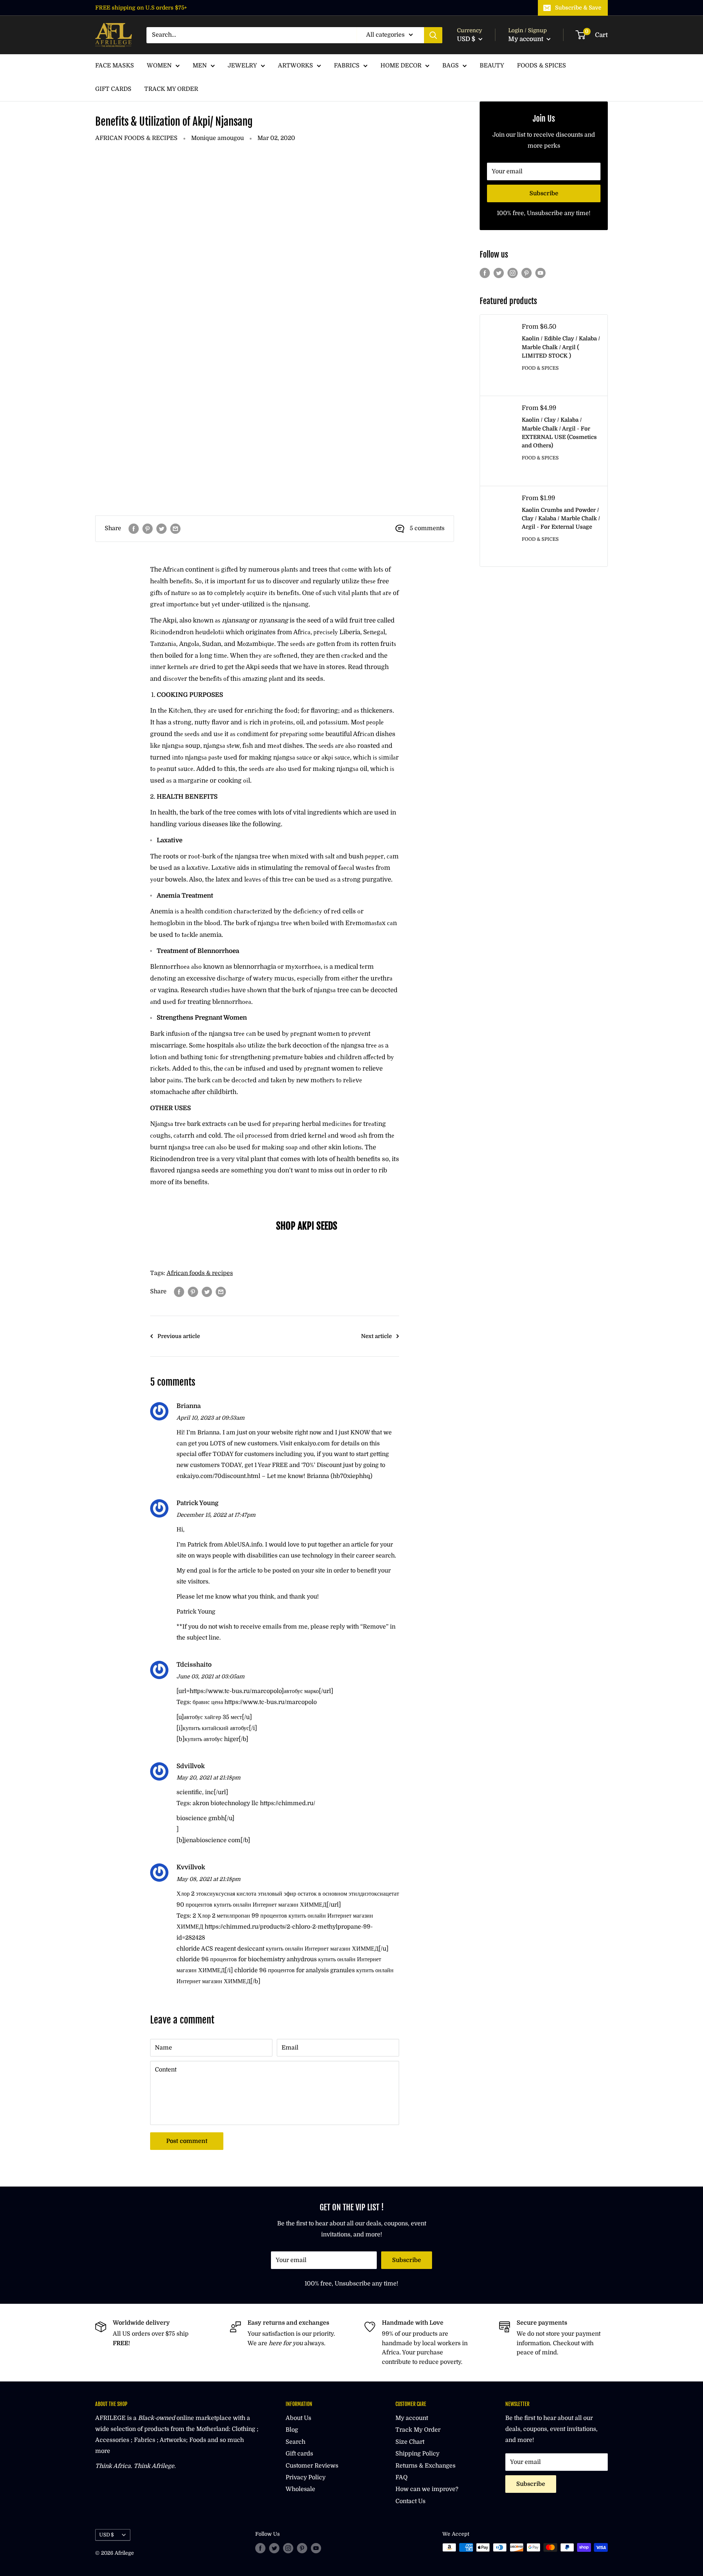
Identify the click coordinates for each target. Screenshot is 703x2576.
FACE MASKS (115, 66)
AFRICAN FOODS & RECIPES (136, 138)
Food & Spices (540, 368)
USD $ (107, 2535)
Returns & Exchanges (425, 2466)
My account (527, 39)
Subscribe (544, 193)
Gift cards (299, 2454)
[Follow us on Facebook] (485, 273)
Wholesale (300, 2489)
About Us (298, 2418)
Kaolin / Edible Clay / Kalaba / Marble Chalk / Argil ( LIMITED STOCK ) (561, 347)
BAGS (451, 66)
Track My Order (418, 2430)
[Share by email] (175, 529)
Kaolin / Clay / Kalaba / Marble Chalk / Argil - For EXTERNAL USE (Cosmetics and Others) (559, 433)
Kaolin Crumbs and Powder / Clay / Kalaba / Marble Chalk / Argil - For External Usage (561, 519)
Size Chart (410, 2442)
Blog (292, 2430)
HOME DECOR (401, 66)
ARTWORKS (295, 66)
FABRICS (347, 66)
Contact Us (410, 2501)
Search (295, 2442)
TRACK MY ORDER (171, 89)
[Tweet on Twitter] (161, 529)
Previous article (179, 1336)
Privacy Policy (306, 2477)
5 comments (427, 528)
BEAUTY (492, 66)
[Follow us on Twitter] (499, 273)
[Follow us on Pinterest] (527, 273)
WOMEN (159, 66)
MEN (200, 66)
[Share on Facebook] (134, 529)
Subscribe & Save (578, 8)
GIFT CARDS (113, 89)
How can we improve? (427, 2489)
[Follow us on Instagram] (513, 273)
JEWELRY (242, 66)
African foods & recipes (200, 1273)
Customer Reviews (312, 2466)
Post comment (187, 2141)
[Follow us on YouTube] (540, 273)
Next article (376, 1336)
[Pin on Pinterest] (148, 529)
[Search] (433, 35)
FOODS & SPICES (542, 66)
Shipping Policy (417, 2454)
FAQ (401, 2477)
